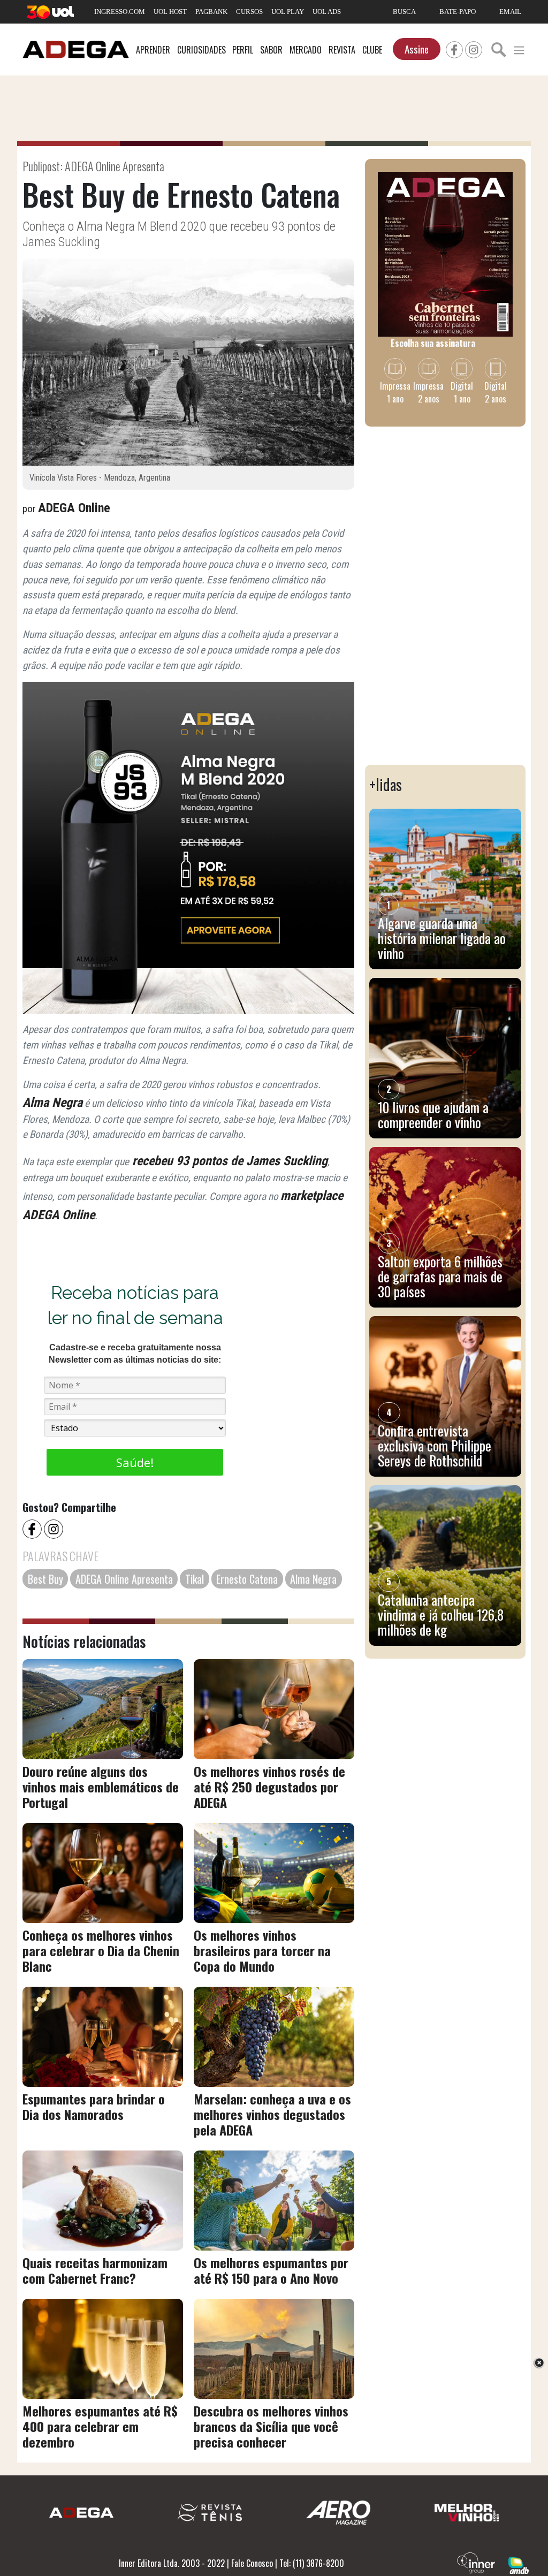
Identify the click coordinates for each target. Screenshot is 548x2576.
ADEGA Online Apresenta (124, 1579)
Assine (417, 49)
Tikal (195, 1579)
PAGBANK (211, 12)
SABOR (271, 50)
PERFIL (243, 50)
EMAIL (510, 12)
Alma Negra (52, 1103)
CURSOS (249, 12)
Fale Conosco (252, 2563)
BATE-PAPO (458, 12)
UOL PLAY (288, 12)
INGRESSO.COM (120, 12)
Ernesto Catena (247, 1579)
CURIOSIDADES (201, 50)
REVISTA (342, 50)
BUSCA (404, 12)
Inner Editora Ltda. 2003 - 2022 (172, 2563)
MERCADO (306, 50)
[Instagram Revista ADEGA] (474, 48)
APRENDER (153, 50)
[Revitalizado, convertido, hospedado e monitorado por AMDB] (519, 2564)
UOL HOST (170, 12)
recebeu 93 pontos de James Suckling (228, 1161)
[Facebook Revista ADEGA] (454, 48)
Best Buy (45, 1579)
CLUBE (372, 50)
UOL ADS (327, 12)
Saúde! (135, 1462)
